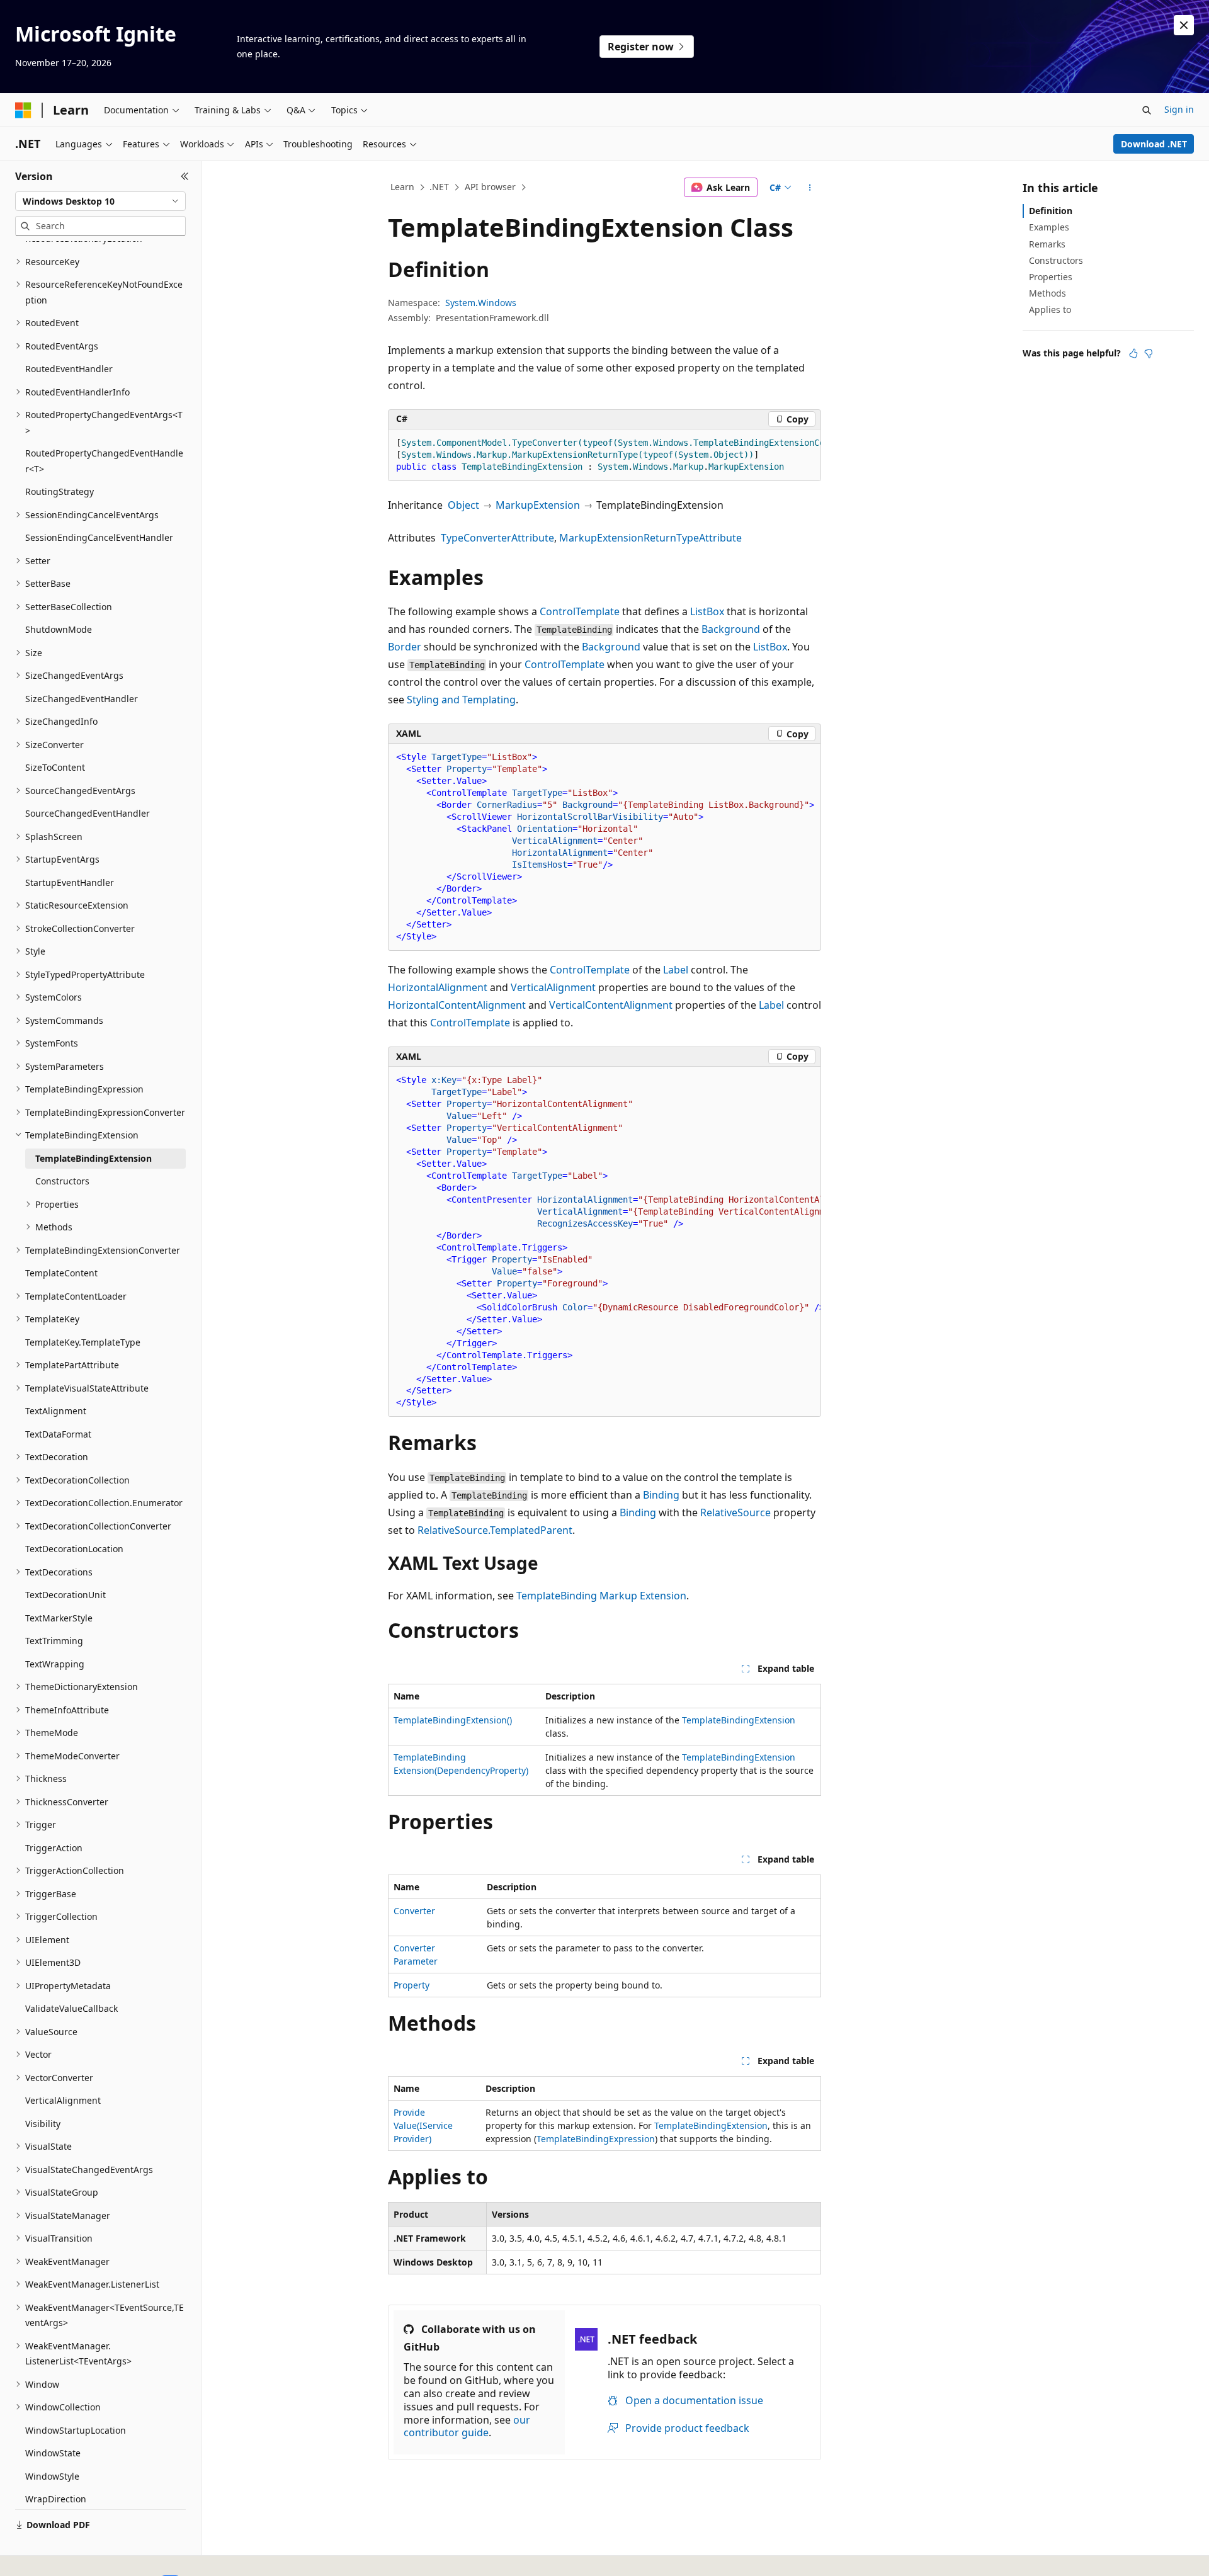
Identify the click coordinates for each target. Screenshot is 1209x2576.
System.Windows (481, 303)
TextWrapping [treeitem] (55, 1664)
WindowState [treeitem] (53, 2453)
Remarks (1047, 244)
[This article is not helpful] (1149, 353)
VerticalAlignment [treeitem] (63, 2100)
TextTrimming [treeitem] (54, 1641)
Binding (661, 1495)
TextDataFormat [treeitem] (58, 1434)
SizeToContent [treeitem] (55, 767)
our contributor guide (467, 2426)
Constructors (1056, 260)
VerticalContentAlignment (611, 1005)
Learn (402, 187)
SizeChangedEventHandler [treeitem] (82, 699)
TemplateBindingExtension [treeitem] (94, 1158)
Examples (1049, 227)
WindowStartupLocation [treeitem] (76, 2430)
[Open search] (1147, 110)
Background (731, 629)
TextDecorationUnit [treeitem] (65, 1595)
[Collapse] (185, 176)
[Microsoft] (23, 110)
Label (676, 970)
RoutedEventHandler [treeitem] (69, 369)
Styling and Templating (461, 700)
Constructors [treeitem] (62, 1181)
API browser (490, 187)
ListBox (707, 611)
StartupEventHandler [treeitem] (70, 882)
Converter (414, 1911)
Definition (1051, 211)
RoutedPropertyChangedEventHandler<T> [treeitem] (104, 461)
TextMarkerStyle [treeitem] (59, 1618)
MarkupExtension (538, 505)
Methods (1047, 293)
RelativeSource (735, 1512)
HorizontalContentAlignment (457, 1005)
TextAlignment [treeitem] (56, 1411)
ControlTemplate (580, 611)
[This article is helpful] (1133, 353)
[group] (604, 455)
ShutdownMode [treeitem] (59, 629)
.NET (439, 187)
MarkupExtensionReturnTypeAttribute (650, 538)
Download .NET (1154, 144)
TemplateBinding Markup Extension (601, 1596)
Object (463, 505)
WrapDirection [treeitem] (56, 2499)
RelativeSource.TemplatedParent (495, 1530)
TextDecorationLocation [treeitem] (74, 1549)
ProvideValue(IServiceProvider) (423, 2125)
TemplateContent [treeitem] (61, 1273)
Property (412, 1985)
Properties (1051, 277)
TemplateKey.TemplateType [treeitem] (83, 1342)
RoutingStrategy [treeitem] (60, 491)
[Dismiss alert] (1184, 25)
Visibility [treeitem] (43, 2124)
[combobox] (100, 201)
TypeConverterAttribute (497, 538)
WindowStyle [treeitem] (52, 2476)
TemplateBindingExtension (739, 1720)
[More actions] (810, 188)
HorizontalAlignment (438, 987)
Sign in (1179, 109)
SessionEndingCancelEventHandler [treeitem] (99, 537)
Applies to (1050, 309)
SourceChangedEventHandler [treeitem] (88, 813)
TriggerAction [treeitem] (54, 1848)
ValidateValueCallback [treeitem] (71, 2008)
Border (405, 647)
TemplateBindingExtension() (453, 1720)
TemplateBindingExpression (596, 2139)
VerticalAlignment (553, 987)
